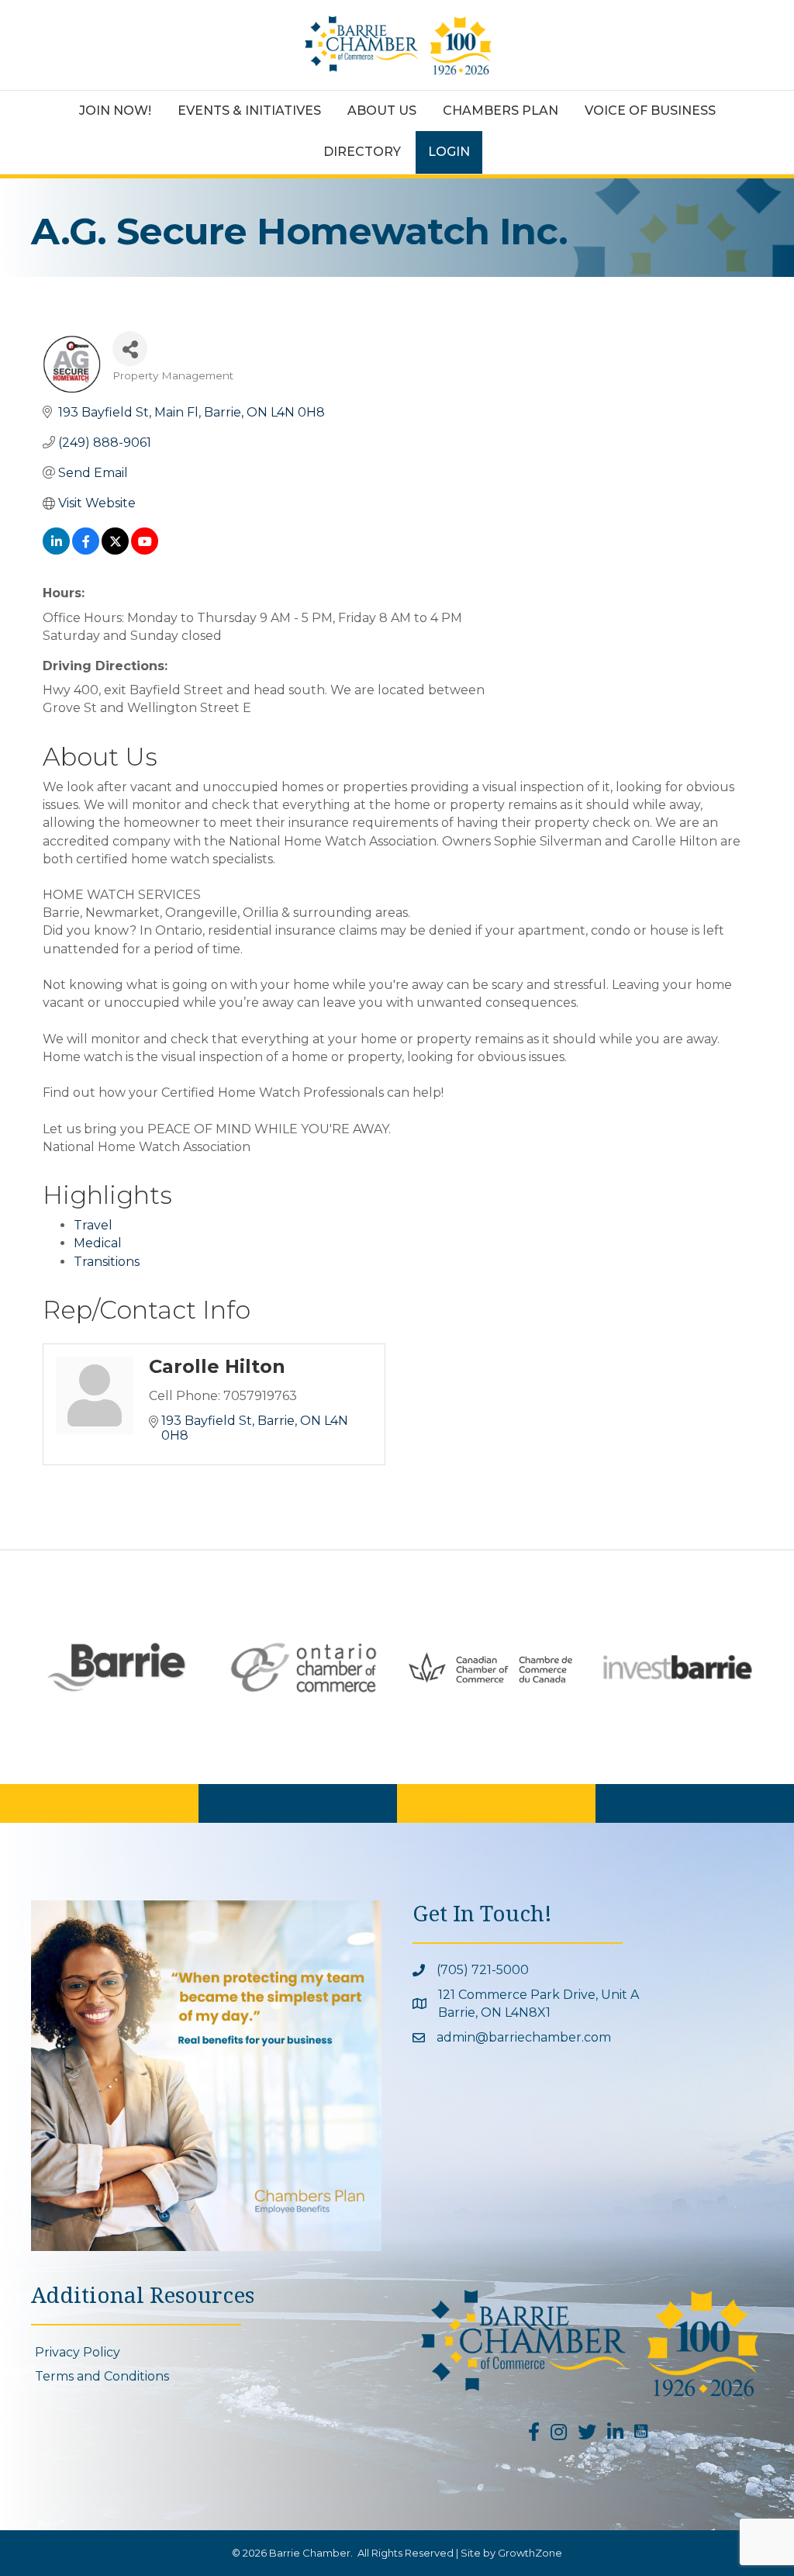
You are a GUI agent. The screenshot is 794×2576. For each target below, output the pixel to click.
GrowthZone (530, 2553)
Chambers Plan (501, 111)
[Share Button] (130, 349)
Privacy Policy (78, 2352)
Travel (93, 1225)
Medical (98, 1243)
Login (449, 152)
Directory (362, 152)
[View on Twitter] (115, 550)
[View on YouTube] (145, 550)
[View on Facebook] (86, 550)
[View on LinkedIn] (56, 550)
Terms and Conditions (102, 2376)
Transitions (107, 1262)
